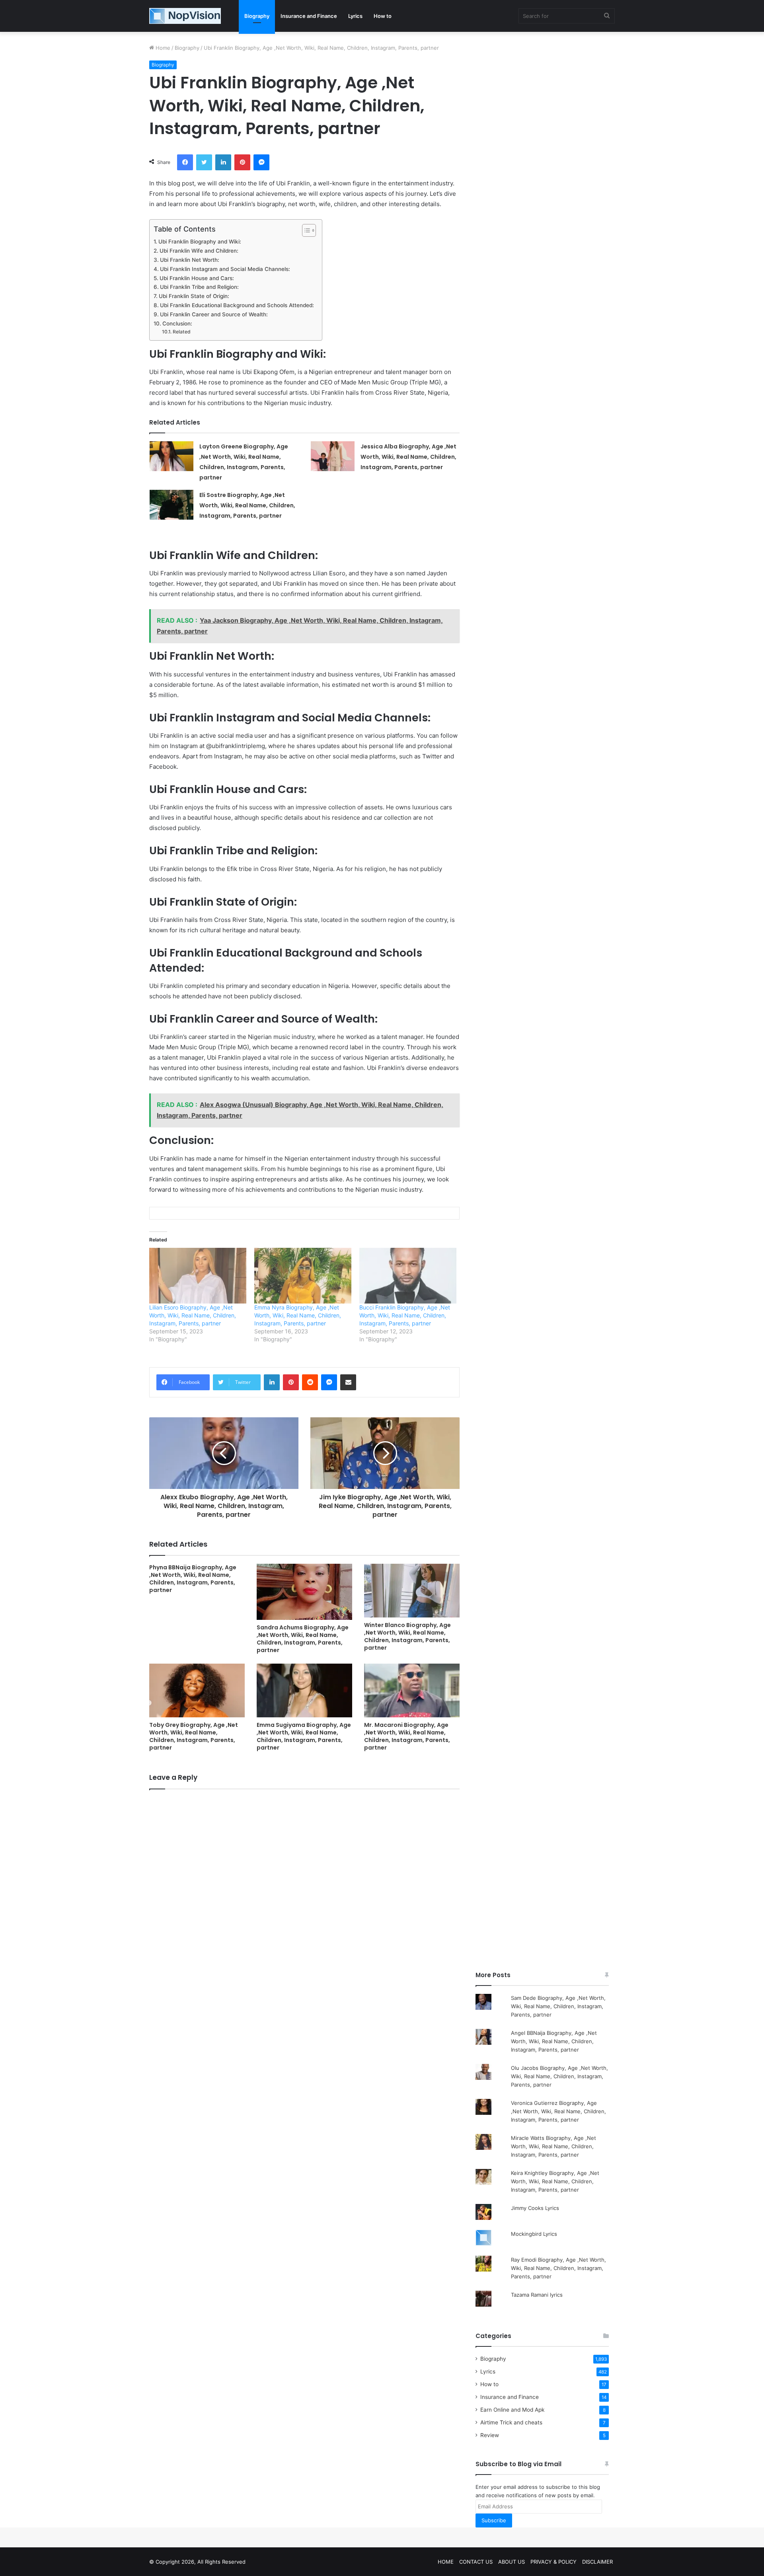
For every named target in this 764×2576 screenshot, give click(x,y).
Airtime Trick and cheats (511, 2422)
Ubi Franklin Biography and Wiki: (200, 242)
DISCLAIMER (597, 2562)
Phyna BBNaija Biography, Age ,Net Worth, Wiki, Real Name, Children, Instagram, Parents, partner (193, 1579)
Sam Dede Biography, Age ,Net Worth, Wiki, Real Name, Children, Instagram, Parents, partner (558, 2006)
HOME (446, 2562)
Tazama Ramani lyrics (537, 2295)
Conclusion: (177, 323)
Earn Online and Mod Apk (512, 2410)
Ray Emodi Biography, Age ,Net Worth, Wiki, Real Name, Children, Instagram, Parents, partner (558, 2268)
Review (490, 2435)
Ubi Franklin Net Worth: (190, 260)
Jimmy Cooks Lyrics (535, 2208)
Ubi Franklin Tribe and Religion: (199, 287)
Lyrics (355, 16)
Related (181, 332)
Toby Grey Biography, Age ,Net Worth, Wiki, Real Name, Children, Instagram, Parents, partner (194, 1736)
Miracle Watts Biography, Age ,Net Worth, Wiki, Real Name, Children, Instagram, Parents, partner (554, 2146)
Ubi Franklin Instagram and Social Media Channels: (225, 269)
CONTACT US (476, 2562)
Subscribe (494, 2520)
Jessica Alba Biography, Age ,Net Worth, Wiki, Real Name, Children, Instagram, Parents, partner (408, 457)
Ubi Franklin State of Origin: (194, 296)
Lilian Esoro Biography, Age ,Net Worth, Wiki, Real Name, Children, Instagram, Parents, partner (193, 1315)
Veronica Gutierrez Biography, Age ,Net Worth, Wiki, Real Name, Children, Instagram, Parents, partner (558, 2111)
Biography (257, 16)
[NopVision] (185, 16)
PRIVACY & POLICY (554, 2562)
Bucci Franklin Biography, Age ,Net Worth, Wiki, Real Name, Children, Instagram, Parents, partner (405, 1315)
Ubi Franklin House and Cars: (197, 278)
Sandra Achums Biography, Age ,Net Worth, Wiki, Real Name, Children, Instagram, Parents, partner (303, 1639)
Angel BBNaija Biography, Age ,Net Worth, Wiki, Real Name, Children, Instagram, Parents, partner (554, 2041)
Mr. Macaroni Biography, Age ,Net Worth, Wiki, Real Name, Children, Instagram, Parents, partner (407, 1736)
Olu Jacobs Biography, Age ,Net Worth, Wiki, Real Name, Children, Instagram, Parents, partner (559, 2076)
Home (162, 48)
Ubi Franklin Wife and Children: (199, 251)
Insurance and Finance (309, 16)
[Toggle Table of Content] (305, 230)
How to (383, 16)
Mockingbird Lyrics (534, 2234)
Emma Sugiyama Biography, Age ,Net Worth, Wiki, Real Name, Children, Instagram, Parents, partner (304, 1736)
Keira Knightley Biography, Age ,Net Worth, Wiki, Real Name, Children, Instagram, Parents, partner (555, 2181)
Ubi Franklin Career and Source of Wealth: (214, 314)
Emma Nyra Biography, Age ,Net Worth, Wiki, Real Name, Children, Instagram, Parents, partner (298, 1315)
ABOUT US (512, 2562)
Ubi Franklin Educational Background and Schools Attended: (237, 305)
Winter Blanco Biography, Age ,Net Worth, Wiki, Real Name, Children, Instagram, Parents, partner (407, 1636)
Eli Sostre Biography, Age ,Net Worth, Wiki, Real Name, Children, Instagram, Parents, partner (247, 505)
